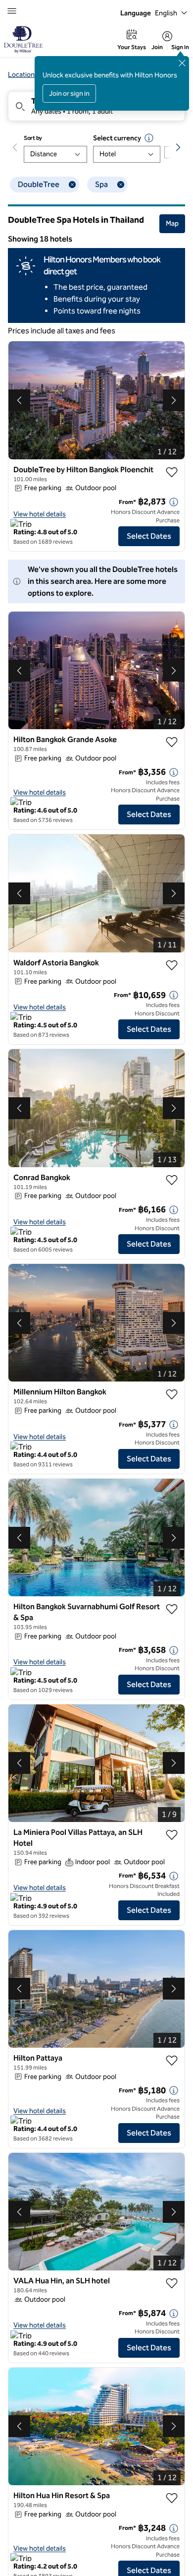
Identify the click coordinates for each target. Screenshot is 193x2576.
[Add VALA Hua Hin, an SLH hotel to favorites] (172, 2283)
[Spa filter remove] (121, 185)
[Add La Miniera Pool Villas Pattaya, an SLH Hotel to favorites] (172, 1835)
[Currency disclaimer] (149, 138)
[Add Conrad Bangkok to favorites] (172, 1180)
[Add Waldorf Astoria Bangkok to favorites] (172, 965)
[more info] (174, 502)
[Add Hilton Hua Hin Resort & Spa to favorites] (172, 2498)
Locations (23, 75)
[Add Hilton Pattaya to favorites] (172, 2061)
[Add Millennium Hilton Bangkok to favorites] (172, 1394)
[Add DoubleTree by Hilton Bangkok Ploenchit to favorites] (172, 472)
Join (157, 47)
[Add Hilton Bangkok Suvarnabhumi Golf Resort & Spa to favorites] (172, 1609)
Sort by (33, 138)
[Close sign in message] (182, 63)
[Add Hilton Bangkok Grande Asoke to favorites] (172, 742)
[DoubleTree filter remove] (72, 185)
